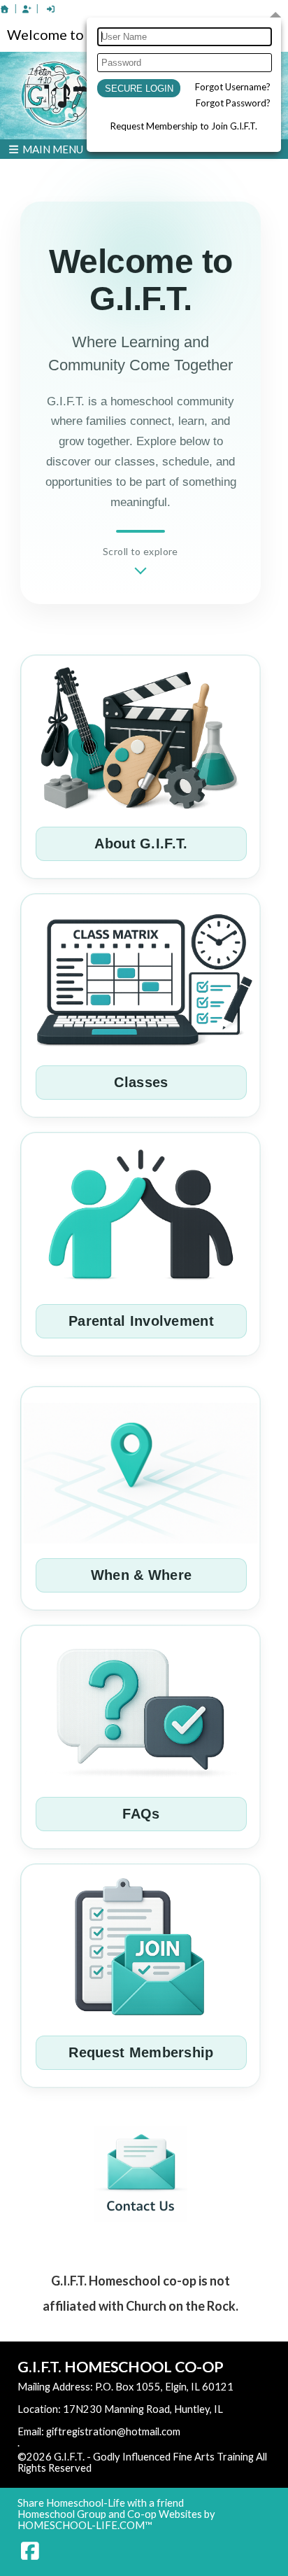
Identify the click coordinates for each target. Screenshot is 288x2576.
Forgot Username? (233, 87)
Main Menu (52, 149)
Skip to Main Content (152, 2468)
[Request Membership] (27, 9)
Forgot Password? (233, 103)
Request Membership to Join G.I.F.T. (184, 126)
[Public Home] (5, 9)
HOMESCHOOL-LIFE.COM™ (85, 2525)
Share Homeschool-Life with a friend (101, 2503)
